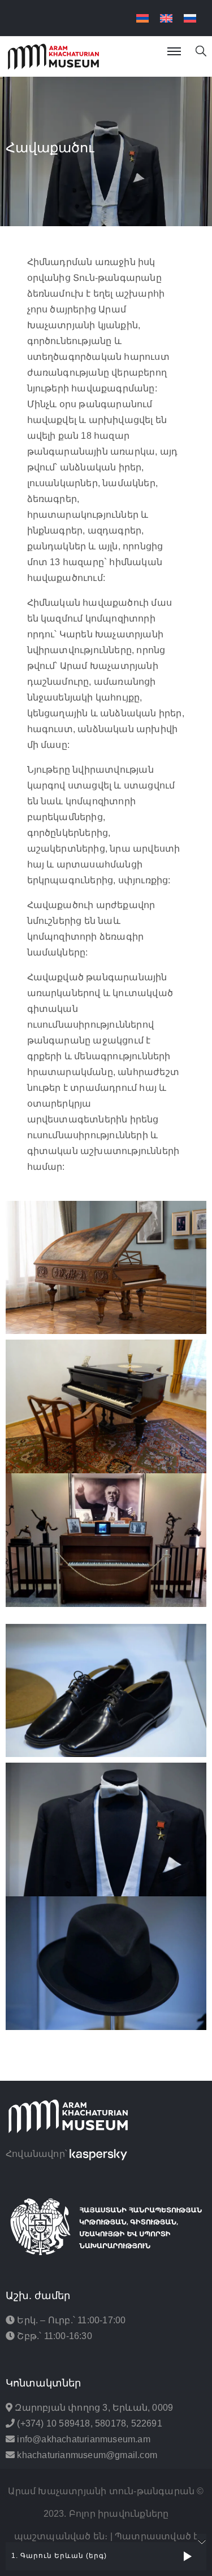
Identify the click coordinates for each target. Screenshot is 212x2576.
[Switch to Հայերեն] (142, 18)
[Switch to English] (166, 18)
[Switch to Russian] (190, 18)
